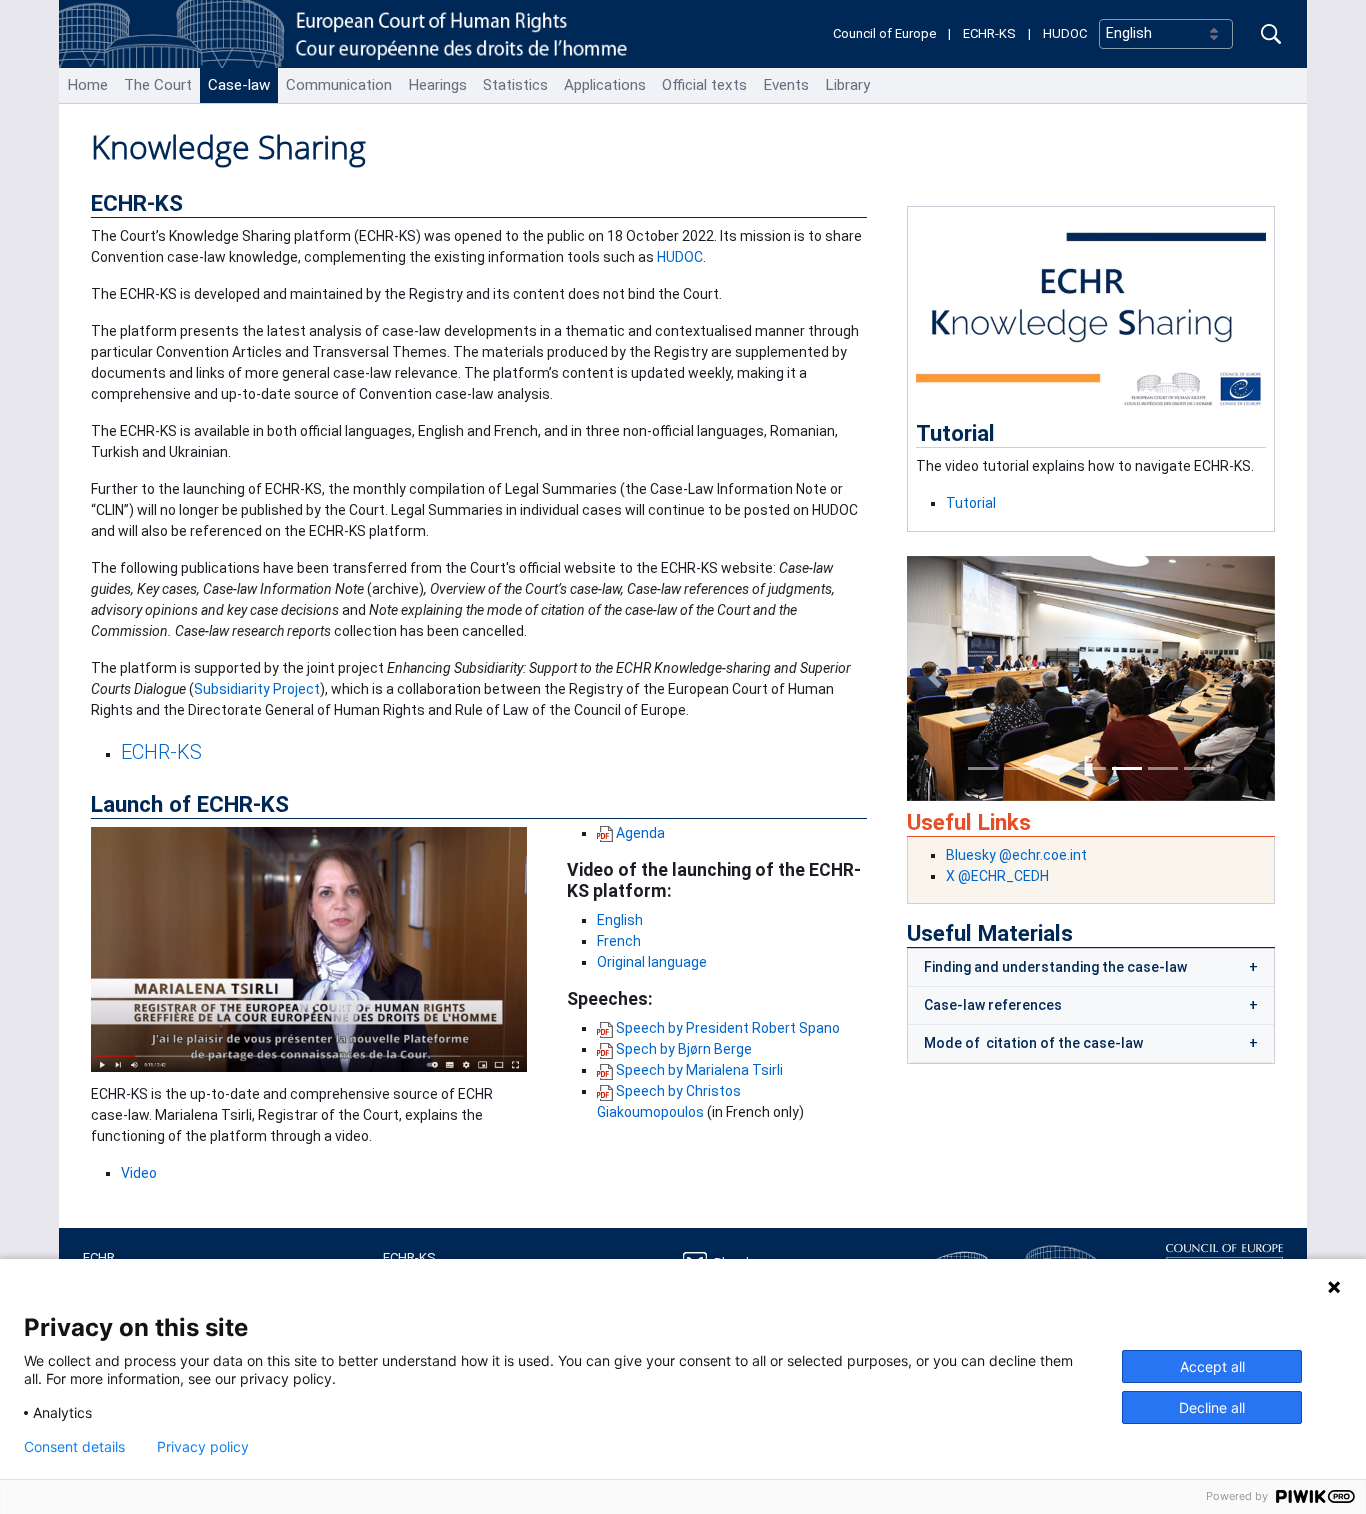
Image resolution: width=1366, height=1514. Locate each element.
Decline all (1212, 1407)
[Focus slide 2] (1019, 768)
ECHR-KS (989, 33)
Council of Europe (884, 33)
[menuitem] (87, 85)
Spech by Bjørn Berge (684, 1049)
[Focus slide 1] (983, 768)
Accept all (1212, 1366)
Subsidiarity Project (257, 689)
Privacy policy (203, 1447)
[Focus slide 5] (1127, 768)
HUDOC (1065, 33)
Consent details (74, 1447)
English (620, 920)
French (619, 941)
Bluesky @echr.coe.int (1016, 855)
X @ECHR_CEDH (997, 876)
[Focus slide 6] (1163, 768)
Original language (652, 962)
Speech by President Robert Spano (728, 1028)
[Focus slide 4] (1091, 768)
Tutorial (971, 503)
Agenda (640, 833)
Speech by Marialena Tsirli (699, 1070)
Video (139, 1173)
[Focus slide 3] (1055, 768)
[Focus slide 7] (1199, 768)
